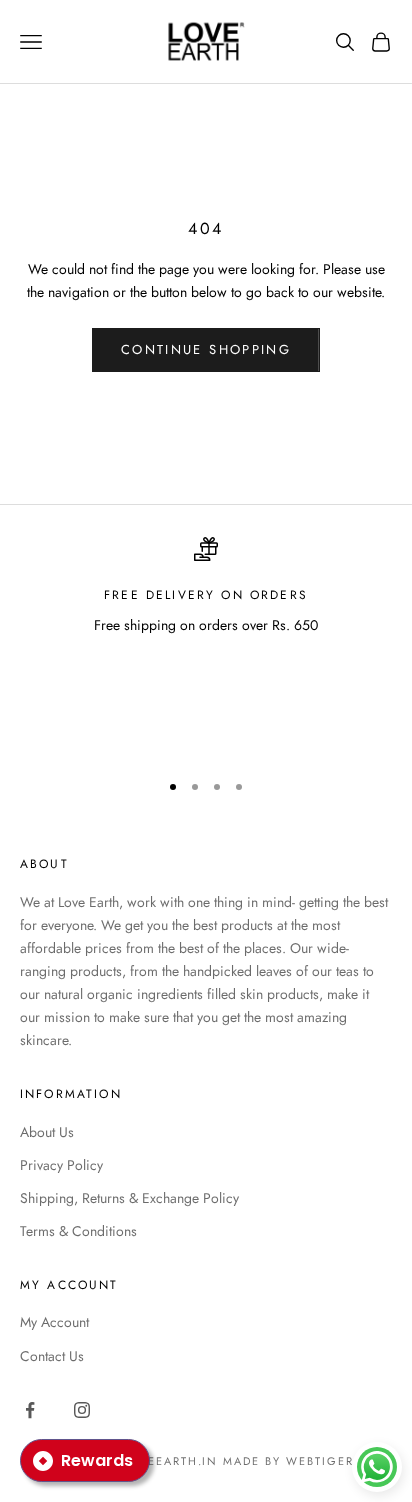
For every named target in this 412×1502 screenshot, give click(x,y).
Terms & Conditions (78, 1231)
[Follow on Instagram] (82, 1410)
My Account (54, 1322)
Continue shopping (206, 349)
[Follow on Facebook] (30, 1410)
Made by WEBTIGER (288, 1461)
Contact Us (52, 1356)
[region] (206, 644)
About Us (47, 1132)
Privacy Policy (61, 1165)
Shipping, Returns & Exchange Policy (129, 1198)
